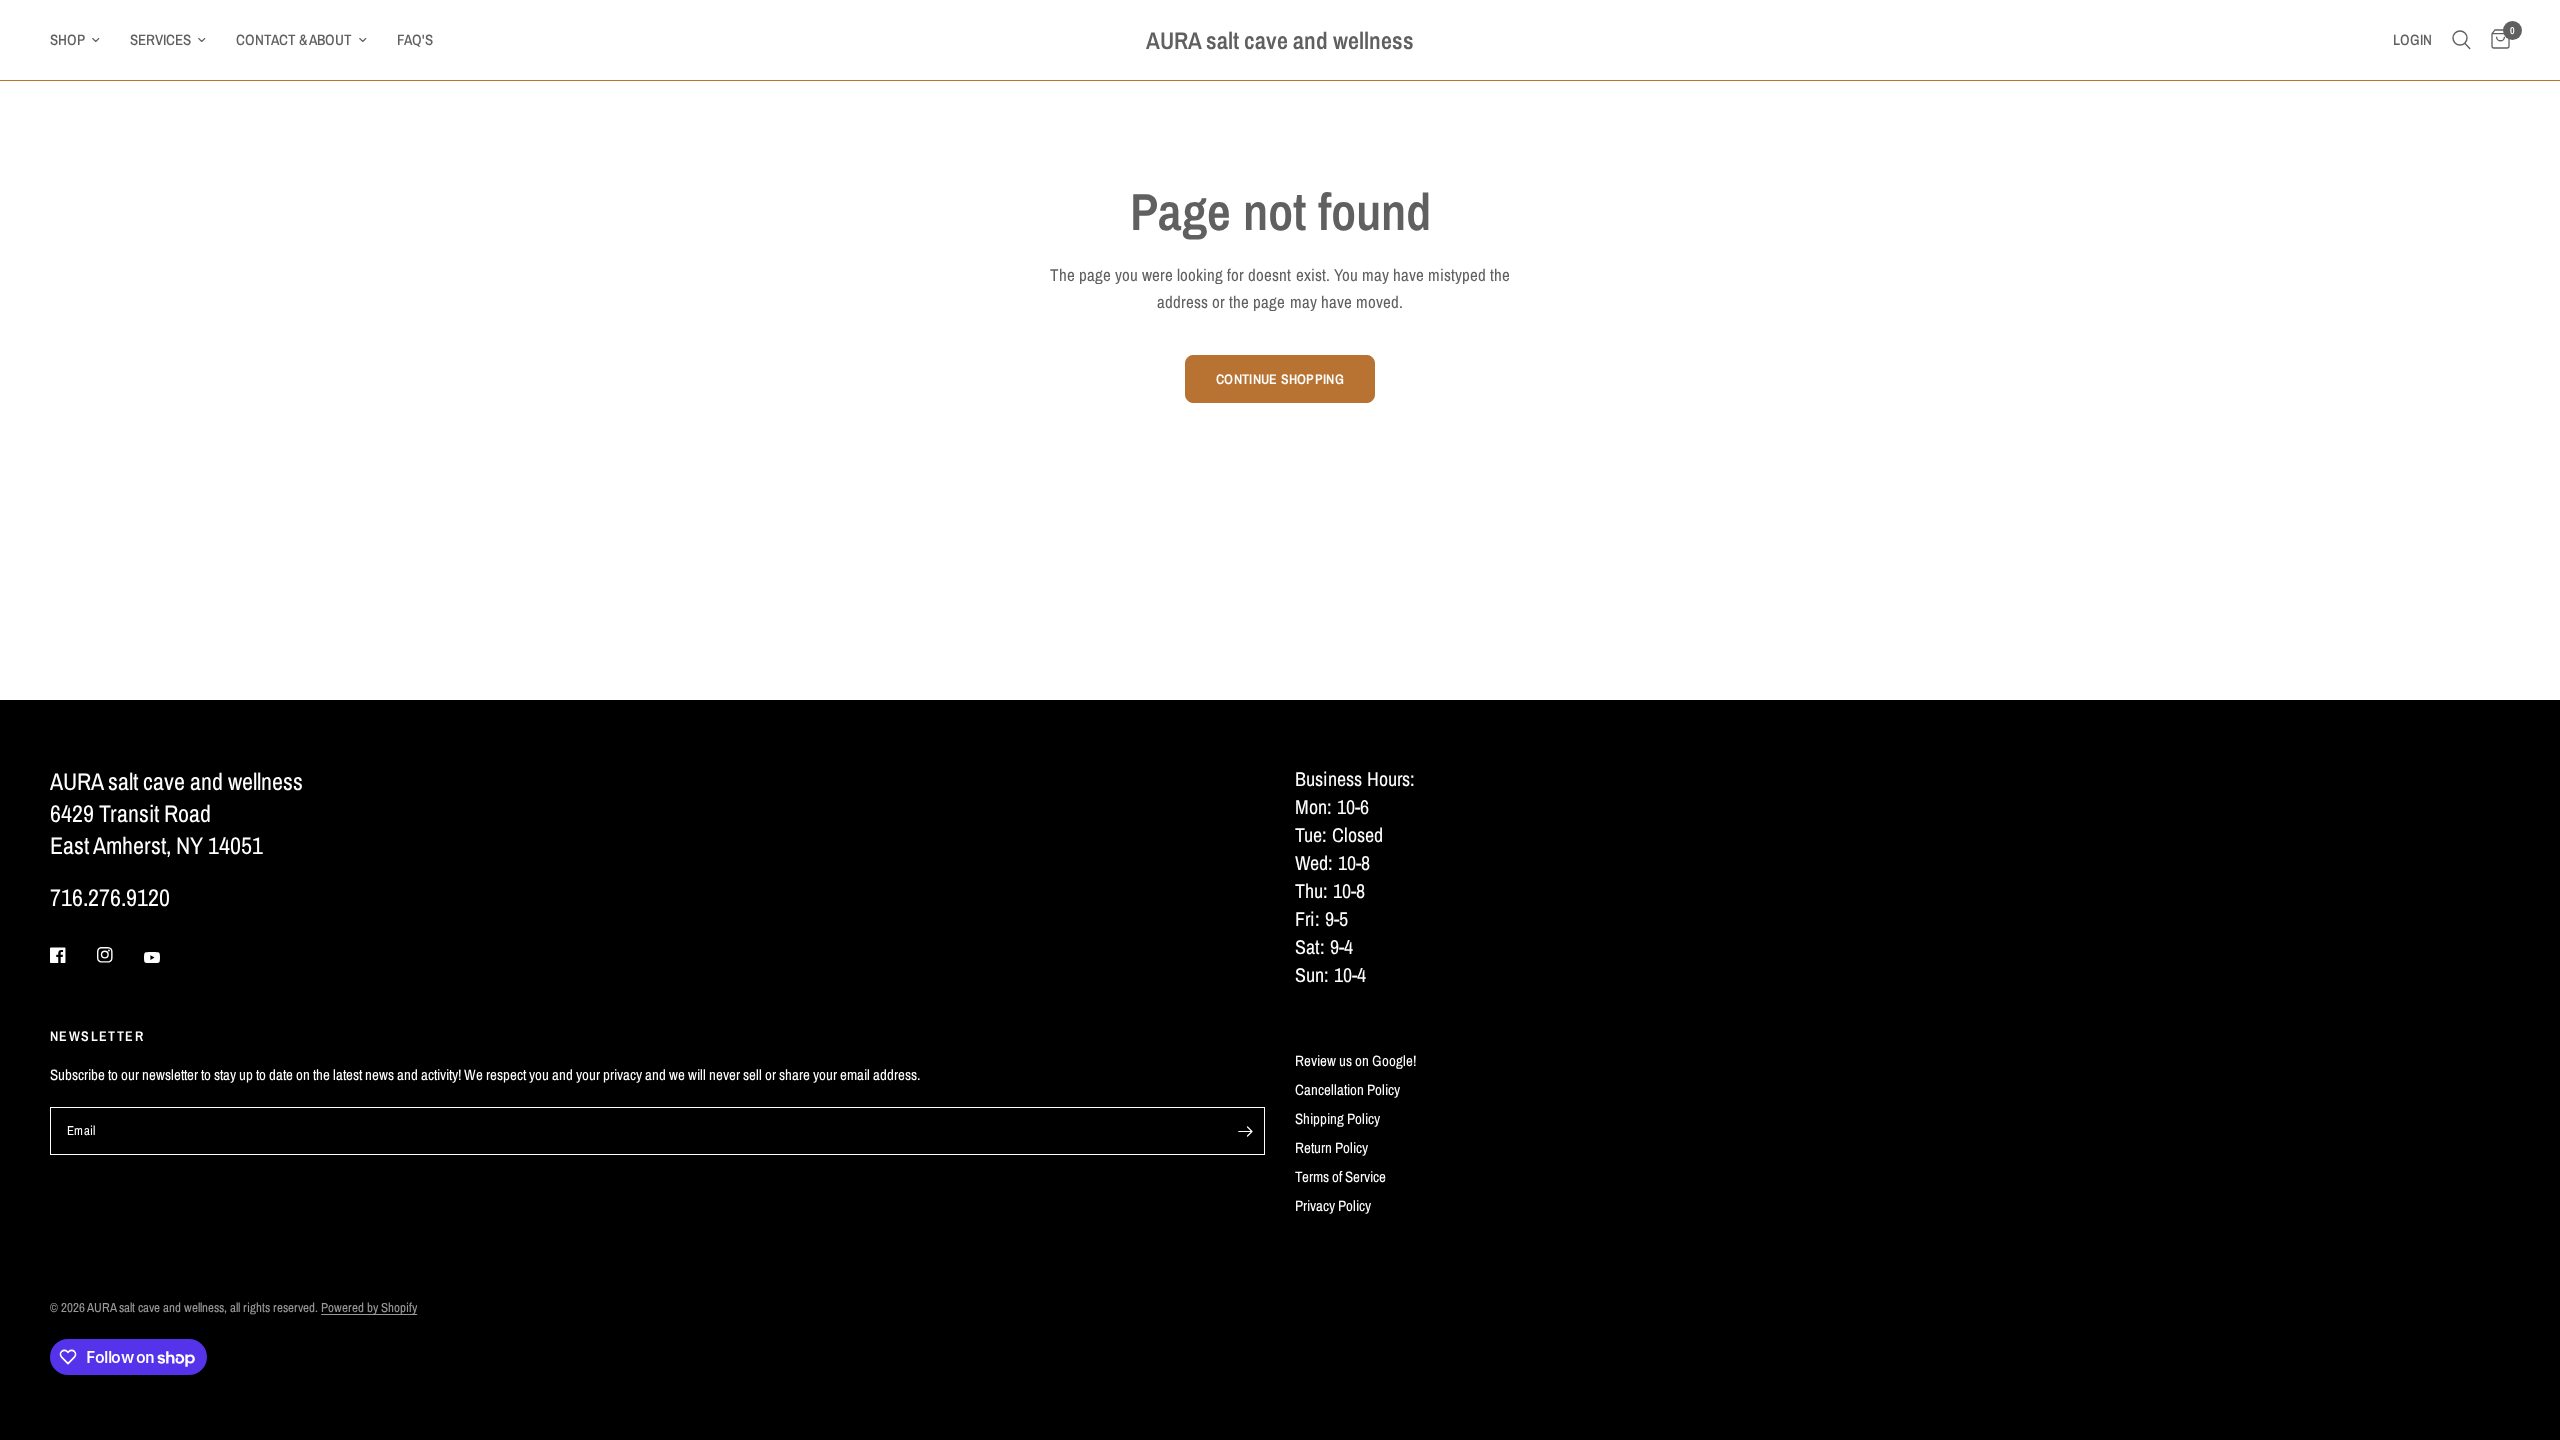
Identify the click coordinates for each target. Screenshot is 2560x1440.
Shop (67, 39)
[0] (2495, 40)
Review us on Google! (1355, 1060)
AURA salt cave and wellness (1280, 40)
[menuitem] (82, 40)
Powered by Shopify (369, 1307)
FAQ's (415, 39)
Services (160, 39)
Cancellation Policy (1347, 1089)
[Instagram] (119, 955)
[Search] (2461, 40)
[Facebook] (72, 955)
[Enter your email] (1245, 1131)
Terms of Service (1340, 1176)
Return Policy (1331, 1147)
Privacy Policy (1333, 1205)
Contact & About (294, 39)
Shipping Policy (1337, 1118)
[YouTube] (166, 958)
